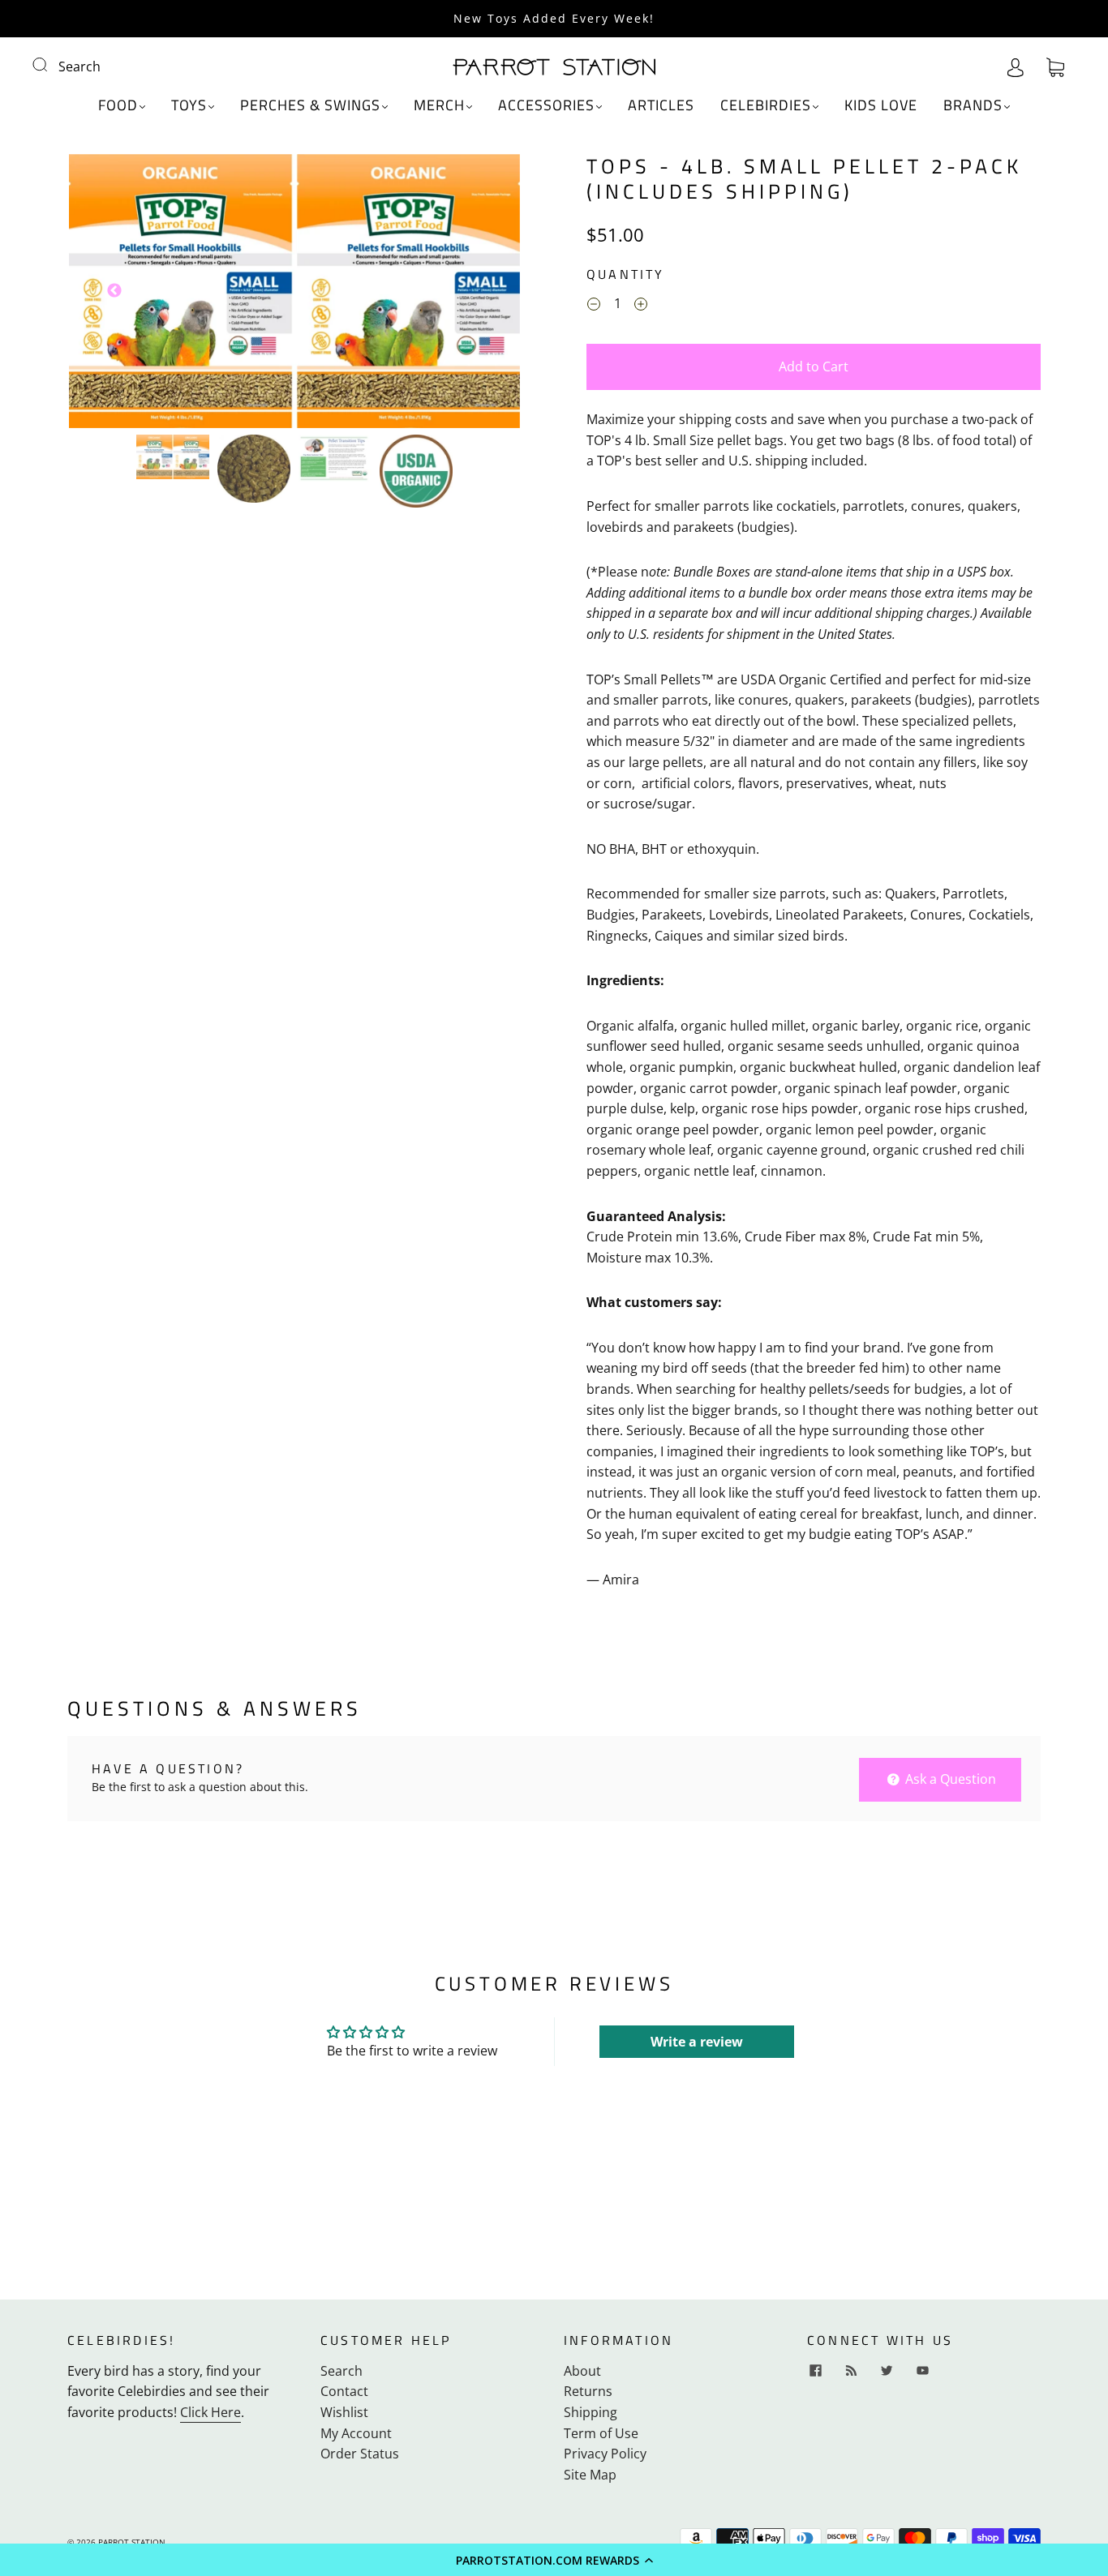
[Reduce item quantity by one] (594, 306)
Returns (588, 2391)
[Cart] (1055, 66)
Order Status (360, 2454)
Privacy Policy (605, 2454)
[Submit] (50, 65)
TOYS (189, 106)
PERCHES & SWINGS (310, 106)
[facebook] (815, 2371)
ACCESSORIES (546, 106)
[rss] (851, 2371)
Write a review (697, 2042)
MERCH (439, 106)
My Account (356, 2433)
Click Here (210, 2412)
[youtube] (922, 2371)
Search (79, 66)
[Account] (1016, 66)
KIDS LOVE (881, 106)
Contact (344, 2391)
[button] (554, 2560)
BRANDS (973, 106)
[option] (294, 291)
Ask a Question (949, 1779)
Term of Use (601, 2433)
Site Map (590, 2475)
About (582, 2371)
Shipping (591, 2412)
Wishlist (344, 2412)
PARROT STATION (132, 2542)
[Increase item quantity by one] (641, 306)
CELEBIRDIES (766, 106)
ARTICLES (661, 106)
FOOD (118, 106)
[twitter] (887, 2371)
